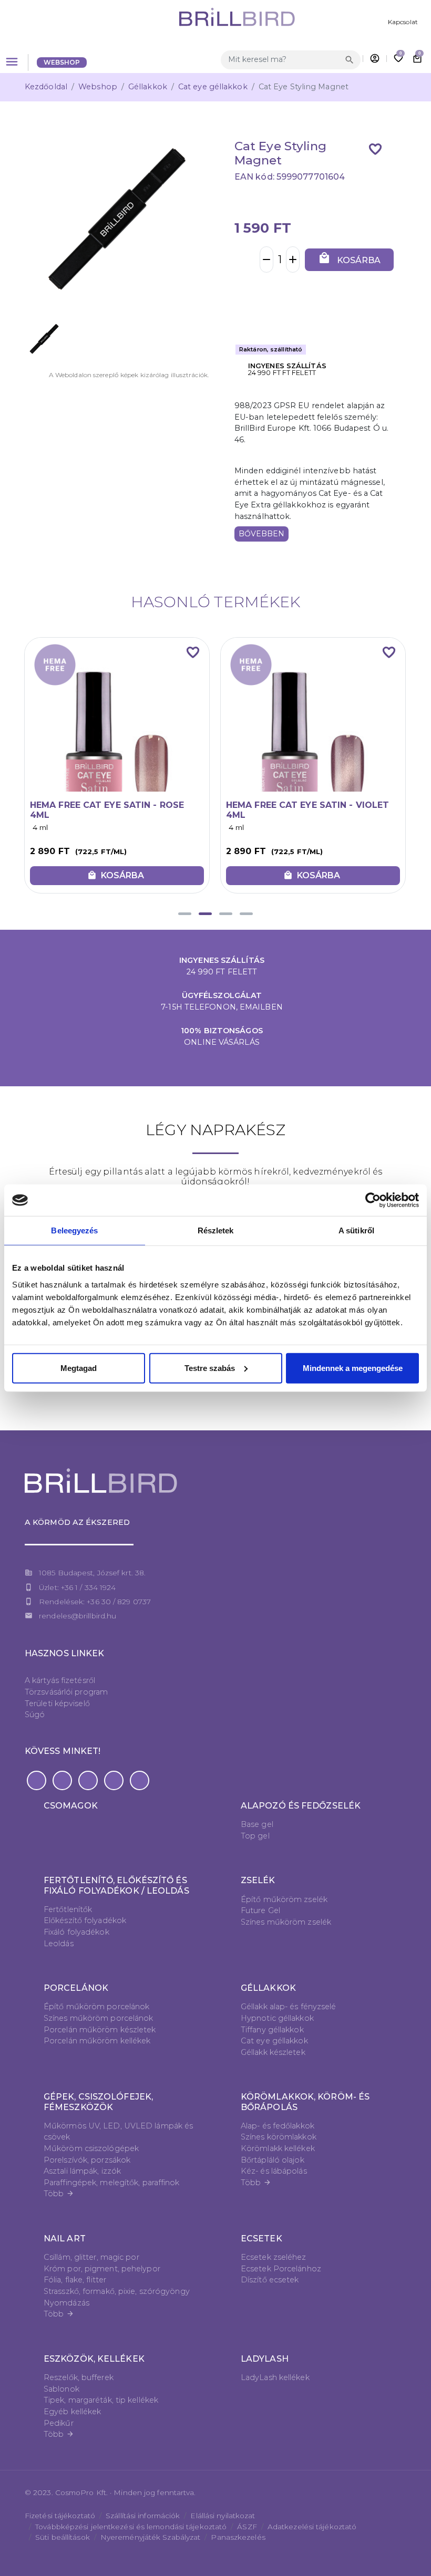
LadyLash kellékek (275, 2377)
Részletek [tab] (216, 1230)
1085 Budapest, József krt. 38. (92, 1573)
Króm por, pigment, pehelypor (102, 2269)
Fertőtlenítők (68, 1909)
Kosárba (349, 258)
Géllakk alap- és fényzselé (289, 2007)
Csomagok (71, 1806)
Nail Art (65, 2239)
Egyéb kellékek (72, 2412)
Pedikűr (59, 2423)
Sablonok (61, 2389)
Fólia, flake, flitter (75, 2280)
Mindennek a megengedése (353, 1368)
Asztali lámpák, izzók (82, 2171)
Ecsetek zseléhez (274, 2257)
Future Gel (260, 1910)
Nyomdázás (66, 2303)
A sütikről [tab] (356, 1230)
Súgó (35, 1715)
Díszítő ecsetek (270, 2280)
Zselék (258, 1880)
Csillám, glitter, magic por (91, 2257)
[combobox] (281, 60)
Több (59, 2194)
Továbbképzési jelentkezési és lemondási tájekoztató (131, 2527)
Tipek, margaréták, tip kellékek (101, 2400)
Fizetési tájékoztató (60, 2516)
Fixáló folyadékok (76, 1932)
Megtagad (79, 1368)
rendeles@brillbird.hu (78, 1616)
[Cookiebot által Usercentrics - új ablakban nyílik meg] (373, 1200)
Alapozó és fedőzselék (301, 1806)
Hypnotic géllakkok (277, 2018)
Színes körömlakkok (279, 2137)
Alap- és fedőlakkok (278, 2126)
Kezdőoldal (46, 87)
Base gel (257, 1824)
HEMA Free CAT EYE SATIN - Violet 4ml (111, 810)
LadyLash (265, 2359)
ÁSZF (247, 2527)
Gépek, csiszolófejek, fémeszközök (98, 2102)
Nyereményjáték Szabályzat (151, 2537)
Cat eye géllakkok (213, 87)
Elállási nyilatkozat (223, 2516)
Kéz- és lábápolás (274, 2171)
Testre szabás (210, 1368)
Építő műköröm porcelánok (96, 2007)
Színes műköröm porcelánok (99, 2018)
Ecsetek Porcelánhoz (281, 2269)
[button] (185, 914)
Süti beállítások (63, 2537)
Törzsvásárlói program (66, 1692)
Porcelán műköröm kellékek (97, 2041)
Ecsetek (261, 2239)
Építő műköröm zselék (284, 1899)
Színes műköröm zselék (286, 1922)
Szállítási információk (143, 2516)
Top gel (255, 1836)
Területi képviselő (57, 1704)
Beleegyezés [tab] (74, 1230)
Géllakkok (148, 87)
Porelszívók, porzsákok (87, 2160)
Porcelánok (76, 1988)
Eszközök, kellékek (94, 2359)
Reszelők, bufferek (79, 2377)
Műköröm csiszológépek (91, 2148)
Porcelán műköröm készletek (100, 2030)
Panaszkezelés (238, 2537)
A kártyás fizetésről (60, 1680)
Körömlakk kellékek (278, 2148)
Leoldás (59, 1944)
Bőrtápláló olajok (273, 2160)
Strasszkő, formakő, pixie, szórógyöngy (117, 2291)
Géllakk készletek (273, 2052)
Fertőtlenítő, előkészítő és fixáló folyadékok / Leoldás (116, 1885)
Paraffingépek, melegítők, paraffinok (112, 2183)
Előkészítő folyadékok (85, 1920)
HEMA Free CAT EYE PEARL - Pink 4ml (302, 810)
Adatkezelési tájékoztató (312, 2527)
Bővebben (261, 534)
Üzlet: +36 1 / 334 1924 (77, 1587)
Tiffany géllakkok (272, 2030)
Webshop (62, 62)
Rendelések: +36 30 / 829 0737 (95, 1602)
